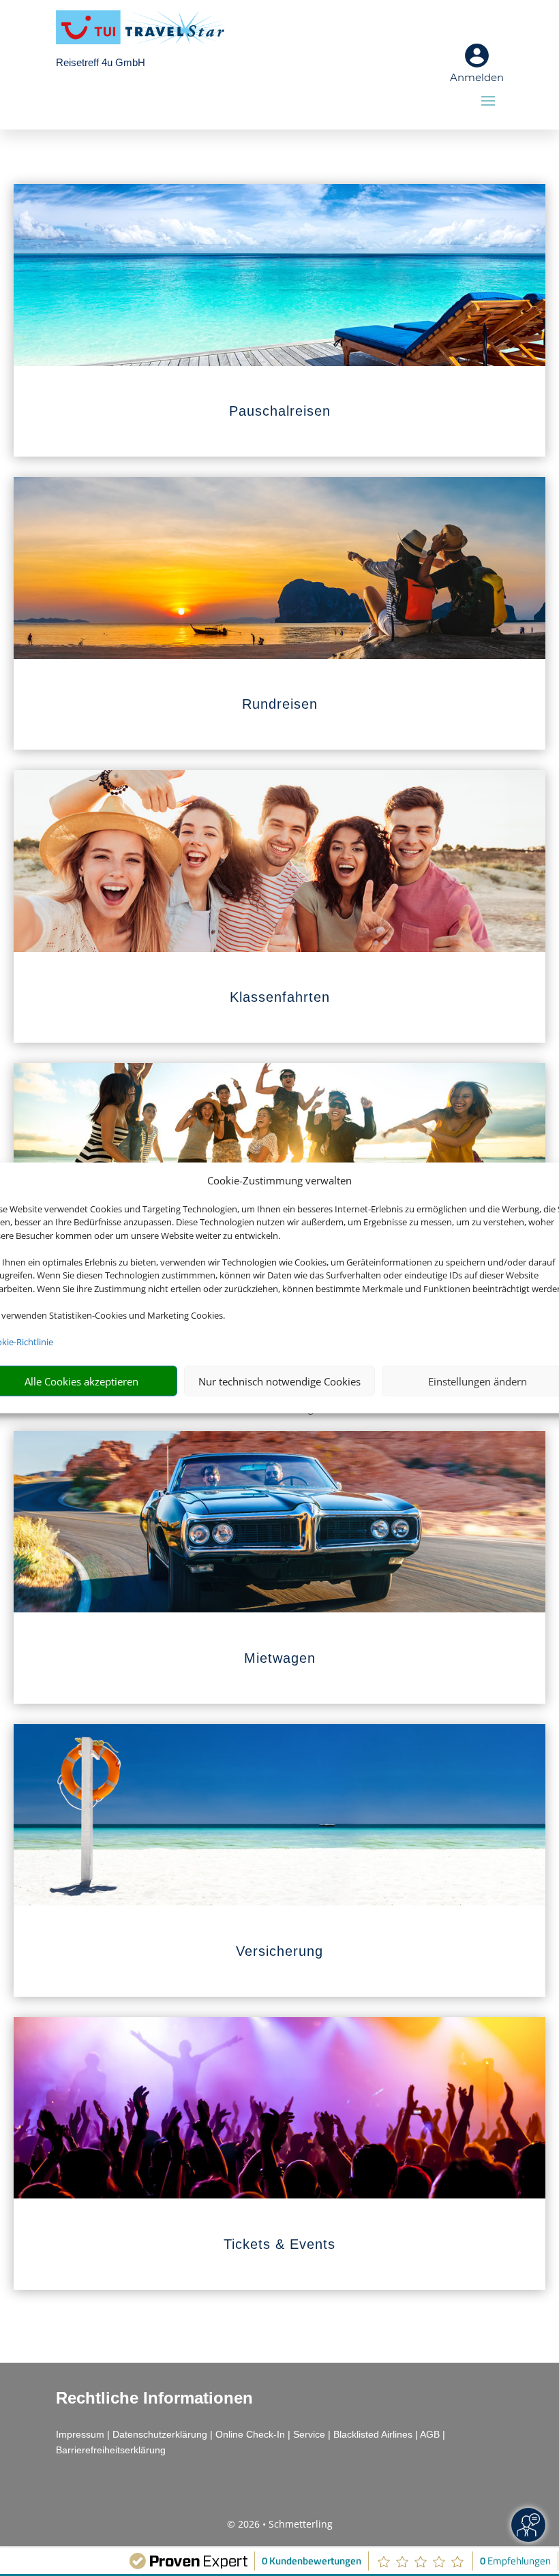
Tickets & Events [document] (279, 2244)
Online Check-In (250, 2434)
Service (309, 2434)
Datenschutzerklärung (160, 2434)
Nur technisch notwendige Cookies (279, 1381)
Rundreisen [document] (280, 704)
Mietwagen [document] (280, 1658)
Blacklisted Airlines (373, 2434)
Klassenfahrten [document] (280, 997)
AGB (430, 2434)
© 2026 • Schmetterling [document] (280, 2524)
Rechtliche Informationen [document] (154, 2398)
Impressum (80, 2434)
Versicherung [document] (279, 1951)
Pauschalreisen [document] (280, 411)
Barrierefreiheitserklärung (111, 2450)
